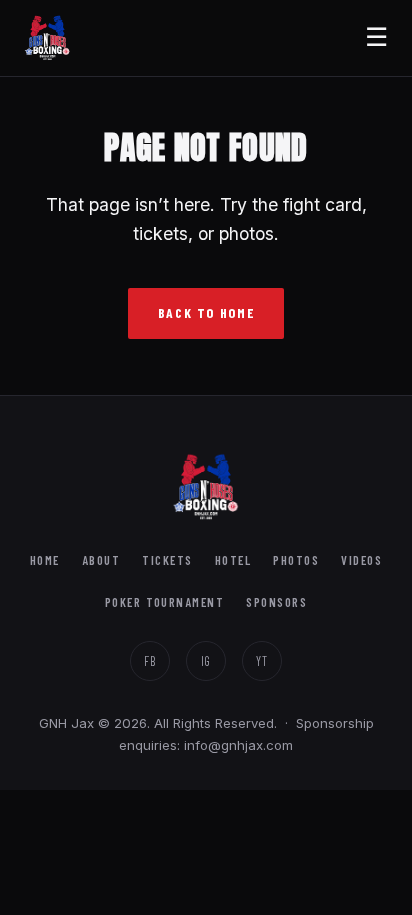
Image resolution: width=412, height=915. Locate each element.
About (101, 560)
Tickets (167, 560)
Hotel (233, 560)
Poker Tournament (165, 602)
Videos (361, 560)
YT (262, 661)
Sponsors (276, 602)
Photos (296, 560)
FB (150, 661)
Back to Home (206, 312)
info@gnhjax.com (238, 745)
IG (206, 661)
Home (45, 560)
